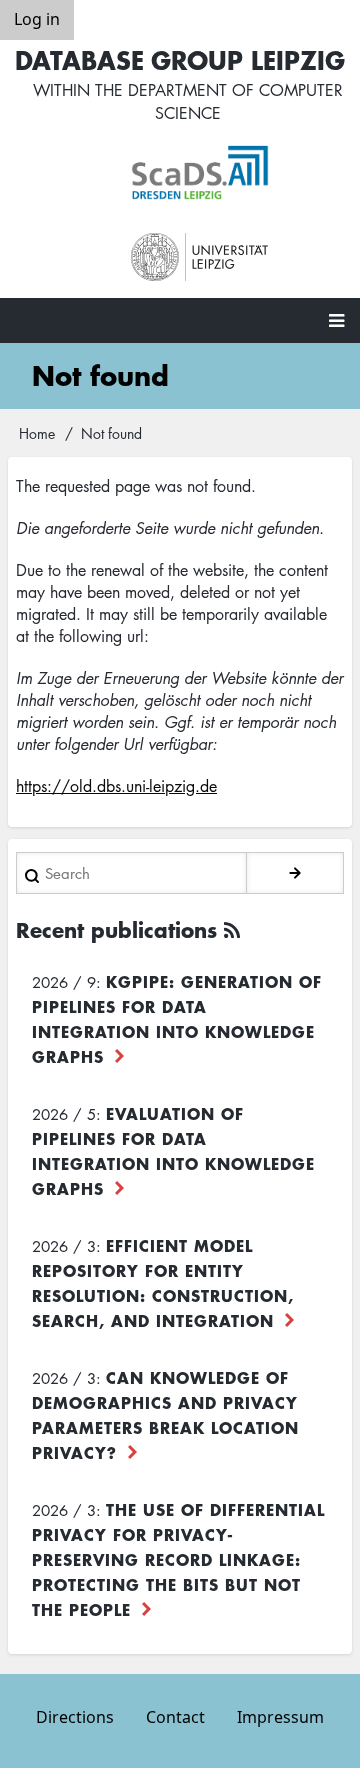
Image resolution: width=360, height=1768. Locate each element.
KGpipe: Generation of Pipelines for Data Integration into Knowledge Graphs (177, 1018)
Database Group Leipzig (180, 59)
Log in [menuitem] (37, 19)
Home (37, 433)
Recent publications (116, 929)
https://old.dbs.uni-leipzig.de (116, 786)
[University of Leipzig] (200, 257)
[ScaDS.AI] (200, 173)
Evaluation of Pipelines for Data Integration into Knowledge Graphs (173, 1150)
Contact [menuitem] (175, 1717)
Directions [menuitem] (75, 1717)
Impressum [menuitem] (280, 1717)
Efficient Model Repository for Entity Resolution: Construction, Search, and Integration (163, 1282)
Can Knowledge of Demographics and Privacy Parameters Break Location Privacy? (165, 1414)
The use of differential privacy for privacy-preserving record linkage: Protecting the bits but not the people (178, 1559)
